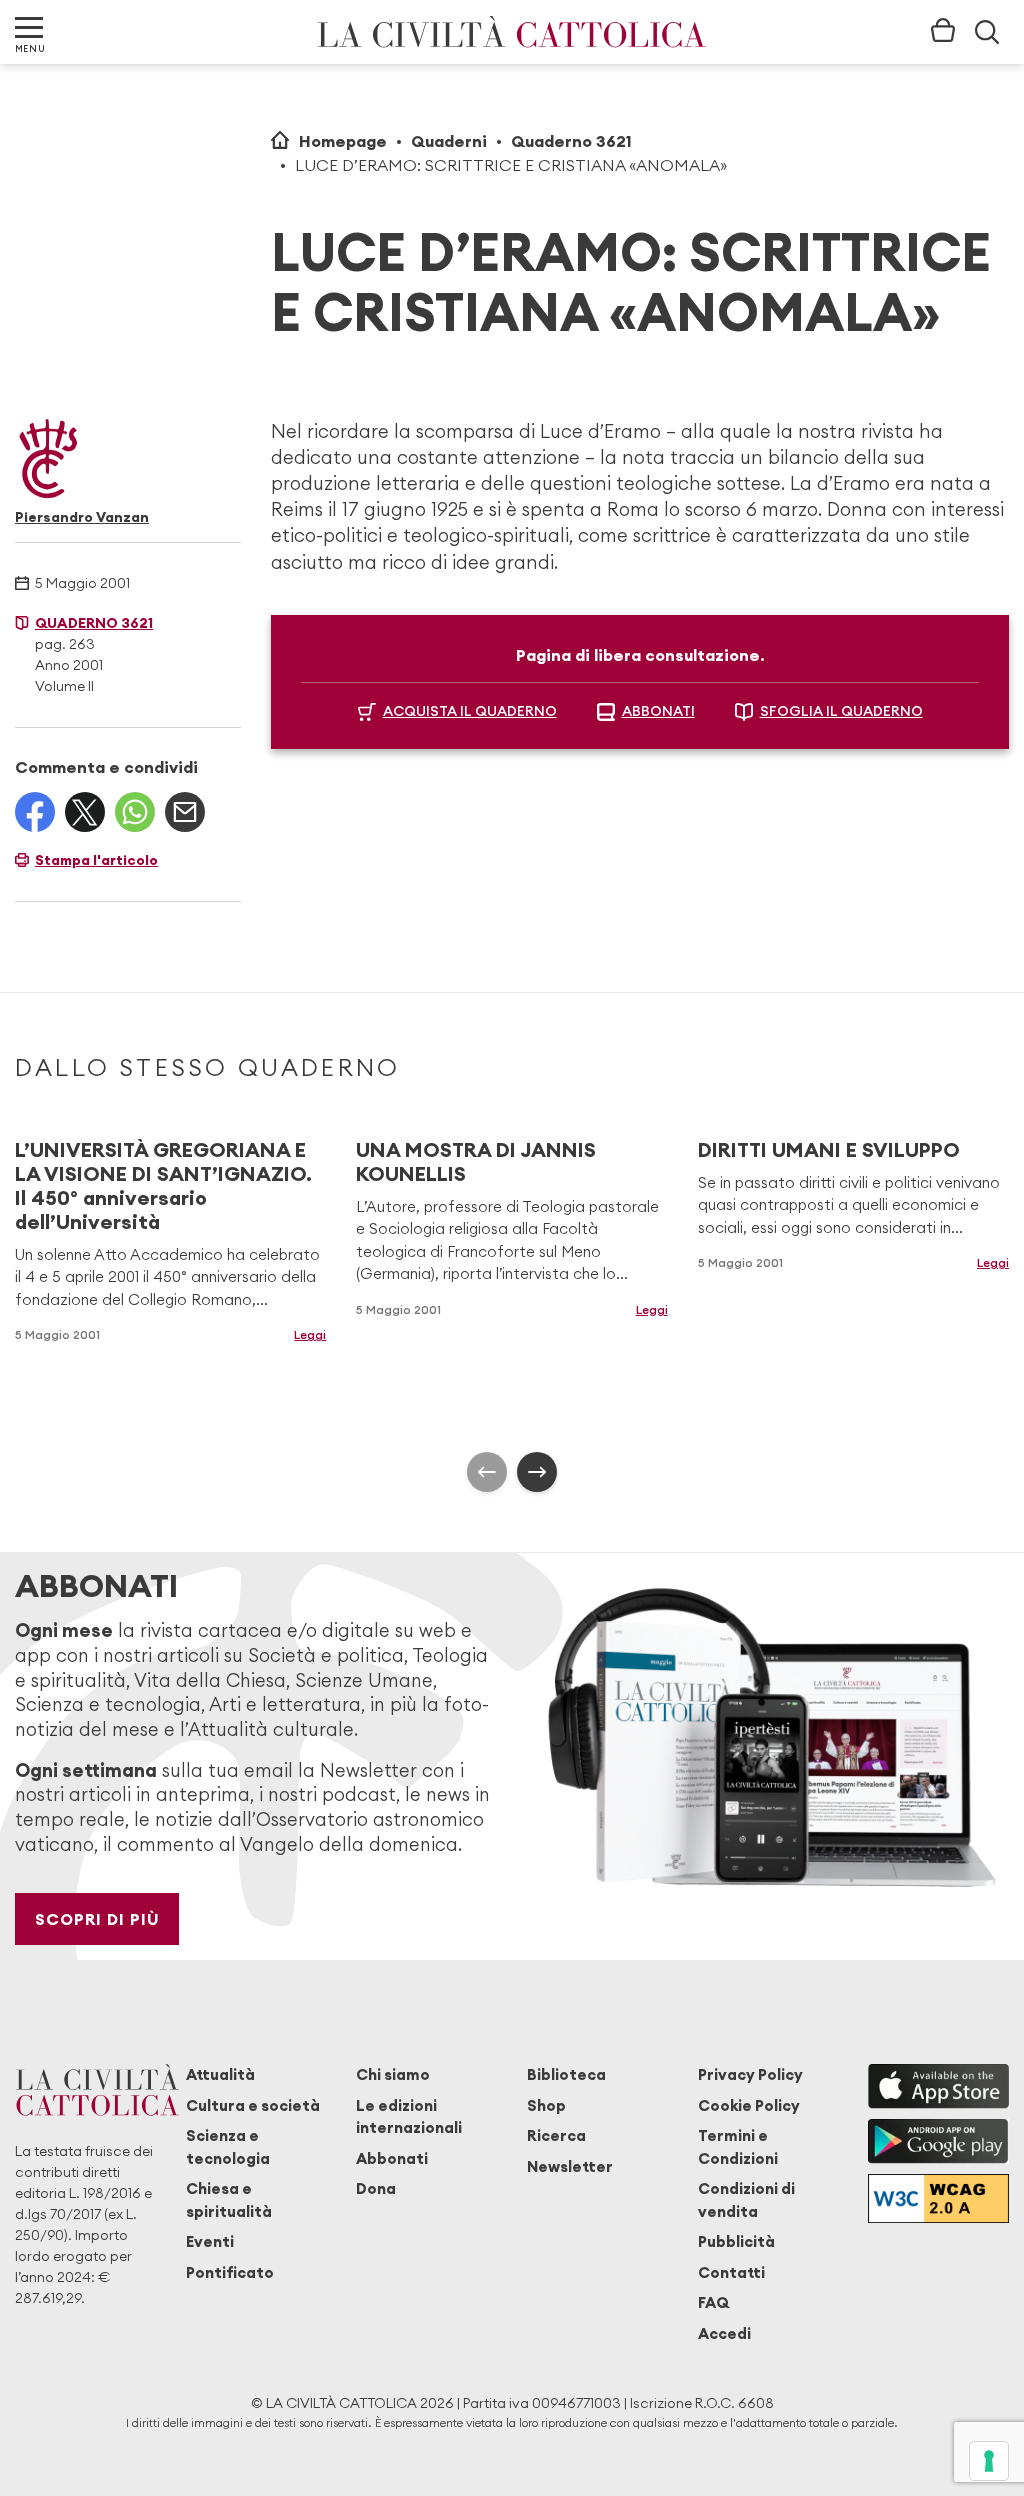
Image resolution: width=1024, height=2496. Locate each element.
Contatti (731, 2272)
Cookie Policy (749, 2105)
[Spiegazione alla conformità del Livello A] (938, 2199)
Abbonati (392, 2158)
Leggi (310, 1334)
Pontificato (230, 2272)
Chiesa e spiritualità (229, 2199)
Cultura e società (253, 2105)
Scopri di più (97, 1919)
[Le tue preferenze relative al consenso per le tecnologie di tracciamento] (989, 2461)
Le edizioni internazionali (409, 2116)
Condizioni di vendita (746, 2199)
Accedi (724, 2333)
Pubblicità (736, 2241)
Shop (546, 2105)
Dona (376, 2188)
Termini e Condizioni (738, 2146)
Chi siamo (393, 2074)
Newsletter (570, 2166)
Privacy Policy (750, 2074)
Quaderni (449, 141)
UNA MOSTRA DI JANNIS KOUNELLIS (476, 1161)
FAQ (713, 2302)
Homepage (343, 141)
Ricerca (556, 2135)
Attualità (220, 2074)
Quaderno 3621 (571, 141)
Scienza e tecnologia (228, 2146)
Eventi (210, 2241)
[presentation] (487, 1472)
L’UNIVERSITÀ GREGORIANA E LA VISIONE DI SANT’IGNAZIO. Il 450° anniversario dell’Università (163, 1185)
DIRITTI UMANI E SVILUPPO (829, 1149)
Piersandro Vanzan (82, 517)
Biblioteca (566, 2074)
